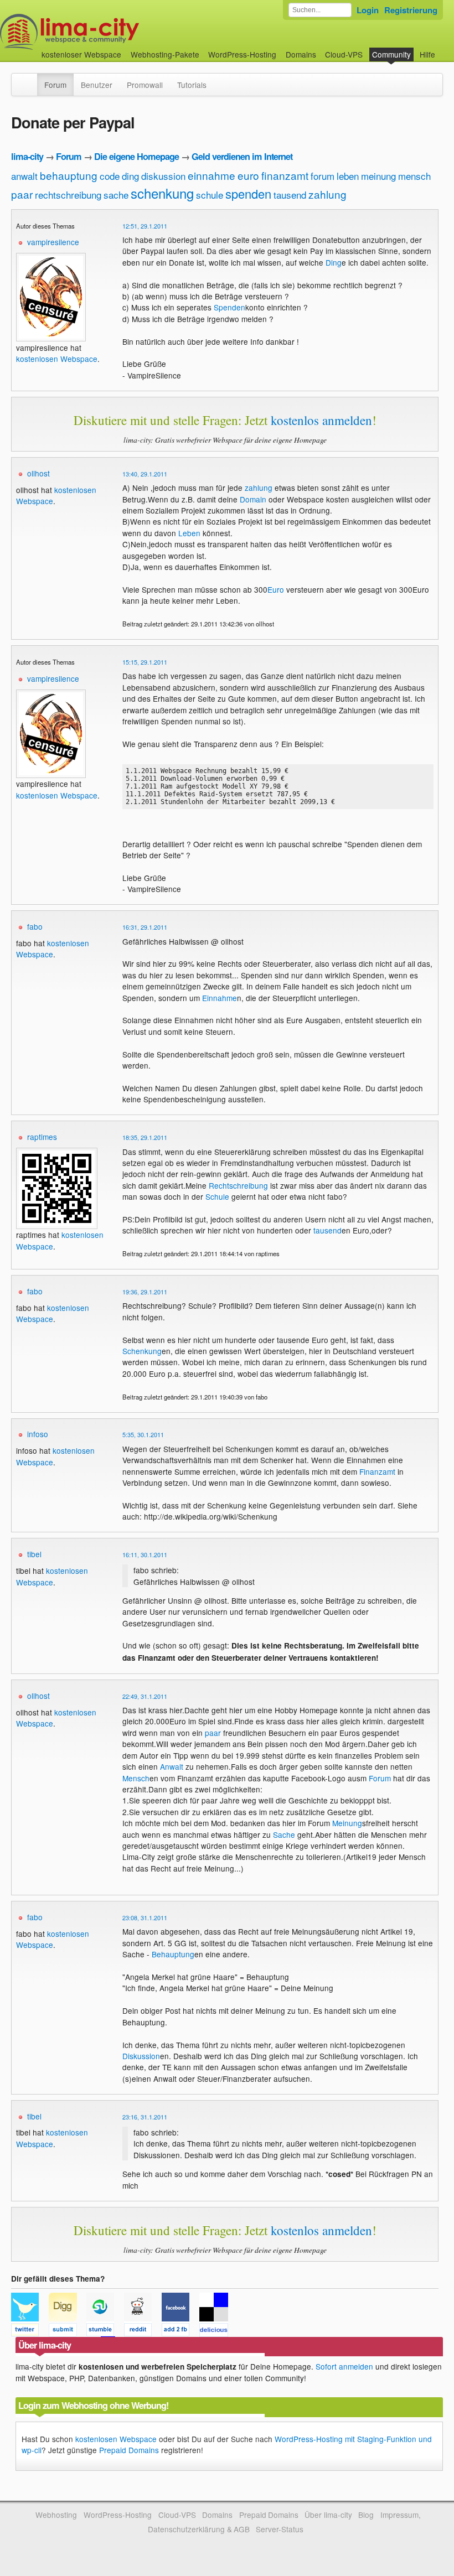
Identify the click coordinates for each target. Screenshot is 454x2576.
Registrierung (411, 10)
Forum (55, 85)
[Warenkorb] (444, 49)
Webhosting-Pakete (165, 54)
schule (210, 195)
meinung (378, 176)
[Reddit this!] (143, 2331)
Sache (284, 1834)
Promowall (145, 85)
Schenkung (142, 1351)
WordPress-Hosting (242, 54)
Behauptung (173, 1954)
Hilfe (427, 54)
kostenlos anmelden (321, 420)
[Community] (30, 79)
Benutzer (97, 85)
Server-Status (280, 2529)
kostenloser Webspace (81, 54)
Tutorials (192, 85)
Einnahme (220, 998)
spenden (248, 193)
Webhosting (56, 2515)
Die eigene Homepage (136, 156)
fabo (35, 926)
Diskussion (141, 2056)
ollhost (38, 473)
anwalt (24, 176)
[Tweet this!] (30, 2331)
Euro (276, 589)
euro (248, 175)
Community (391, 54)
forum (323, 176)
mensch (414, 176)
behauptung (69, 175)
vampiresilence (53, 242)
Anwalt (172, 1766)
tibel (34, 1554)
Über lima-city (328, 2515)
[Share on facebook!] (180, 2331)
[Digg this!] (68, 2331)
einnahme (211, 175)
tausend (290, 195)
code (110, 176)
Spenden (229, 307)
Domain (253, 499)
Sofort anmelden (344, 2366)
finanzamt (285, 175)
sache (116, 195)
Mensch (136, 1778)
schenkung (162, 193)
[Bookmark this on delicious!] (217, 2331)
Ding (334, 262)
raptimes (42, 1137)
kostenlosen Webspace (57, 359)
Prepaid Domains (129, 2450)
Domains (301, 54)
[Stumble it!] (105, 2331)
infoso (38, 1434)
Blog (366, 2515)
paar (22, 194)
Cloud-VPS (344, 54)
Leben (189, 533)
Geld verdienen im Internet (242, 156)
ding (130, 176)
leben (348, 176)
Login (368, 10)
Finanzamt (377, 1471)
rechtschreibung (68, 195)
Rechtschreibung (238, 1185)
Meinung (347, 1823)
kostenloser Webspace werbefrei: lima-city (111, 32)
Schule (217, 1196)
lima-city (27, 156)
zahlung (327, 194)
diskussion (163, 176)
